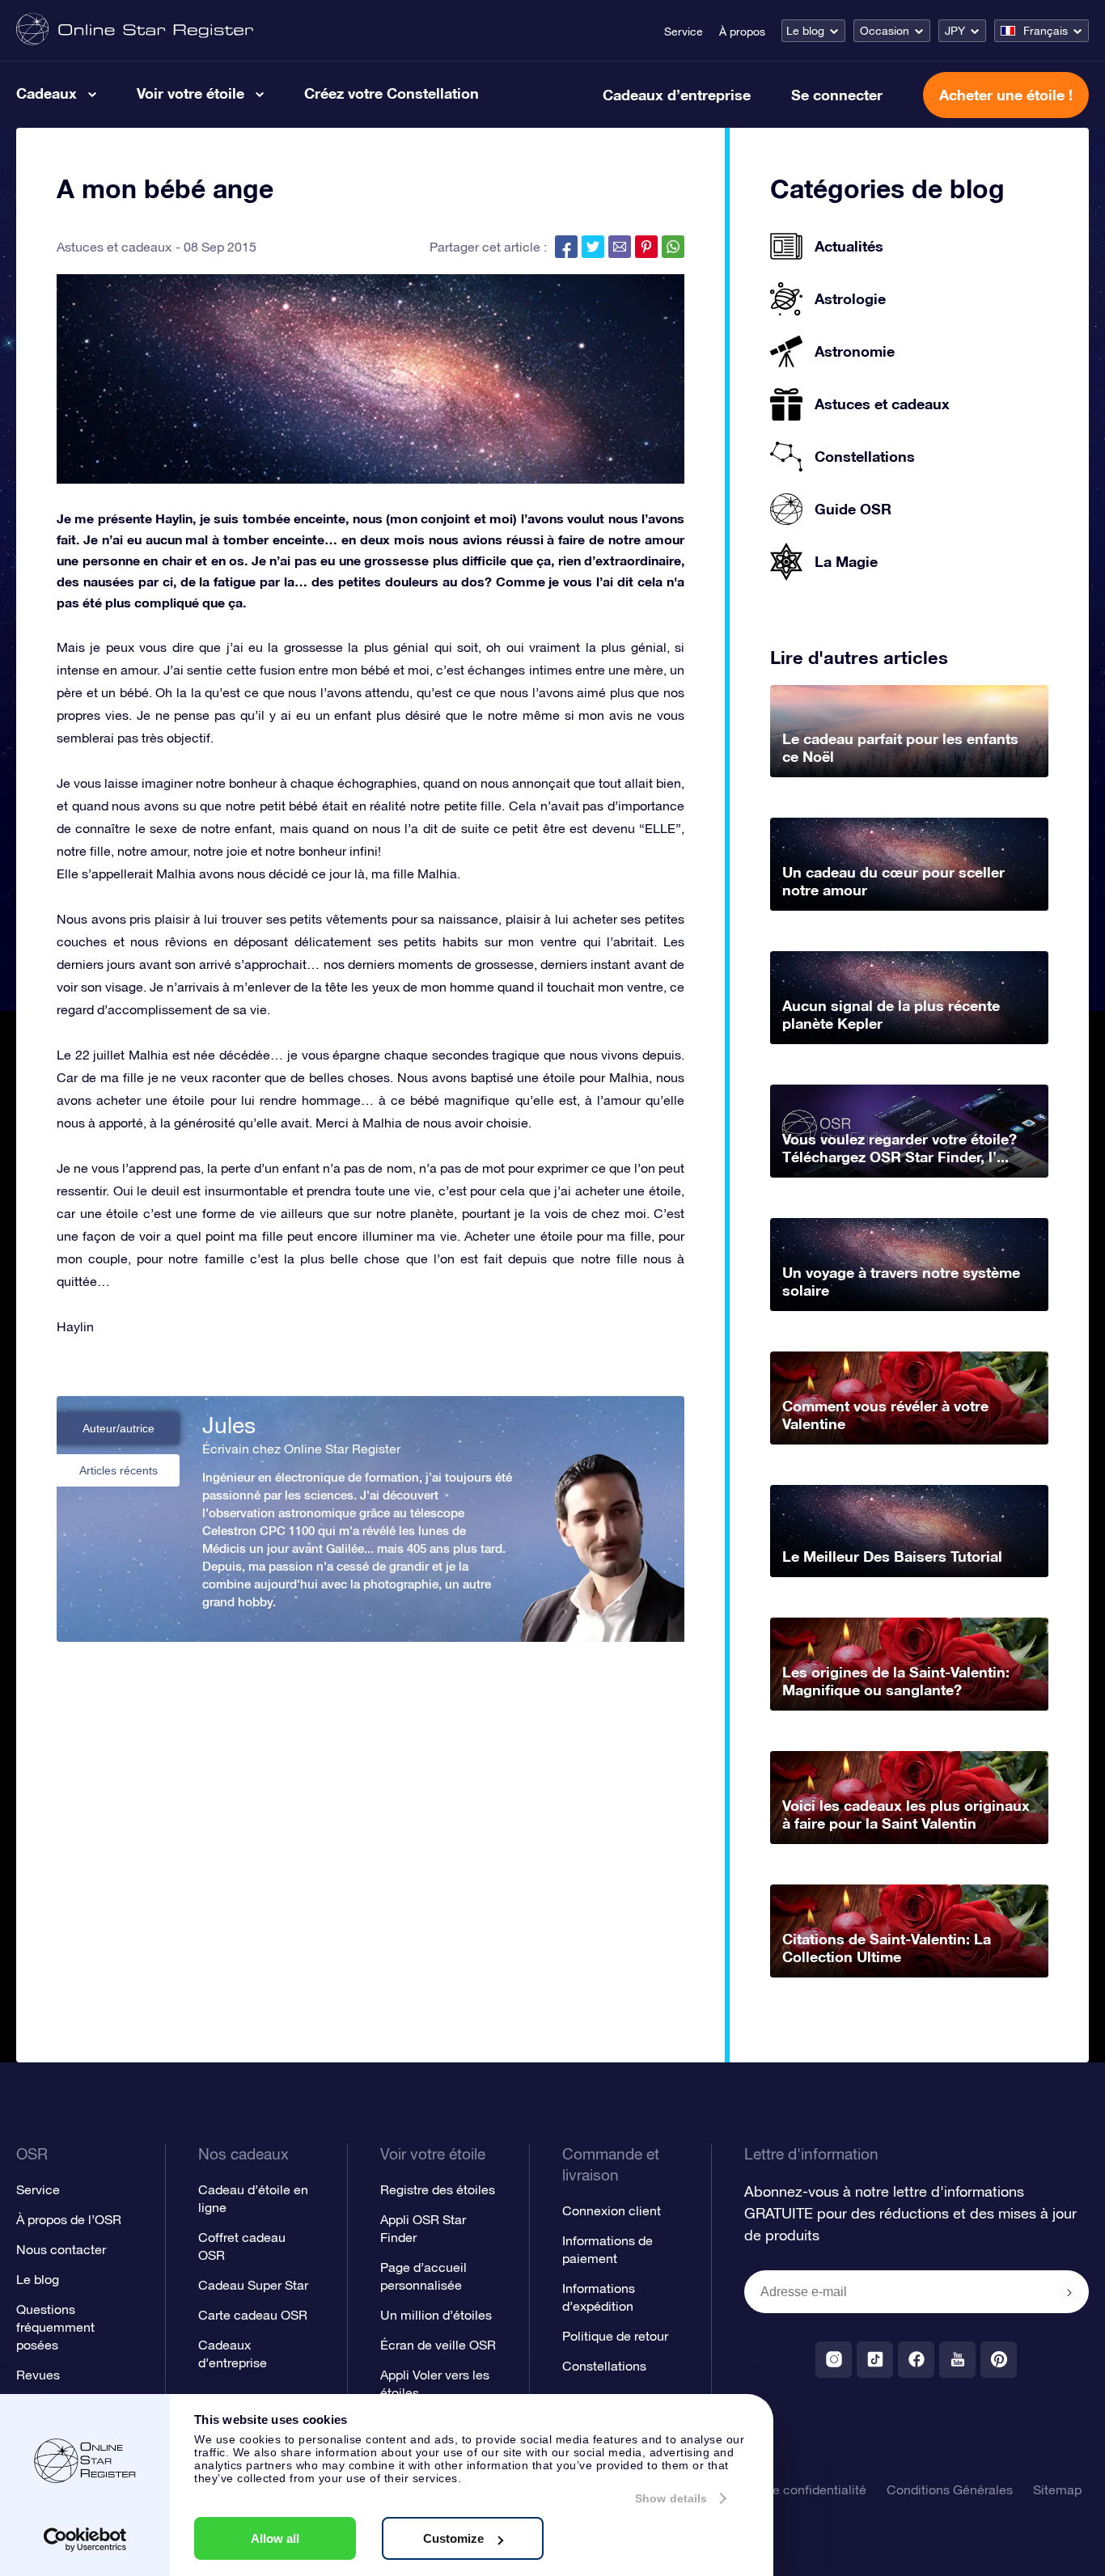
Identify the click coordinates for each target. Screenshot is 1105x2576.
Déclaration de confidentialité (781, 2489)
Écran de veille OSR (438, 2345)
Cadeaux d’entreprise (677, 95)
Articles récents (119, 1470)
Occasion (885, 31)
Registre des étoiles (438, 2189)
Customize (453, 2538)
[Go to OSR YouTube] (957, 2360)
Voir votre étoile (191, 93)
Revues (38, 2375)
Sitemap (1057, 2489)
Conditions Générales (950, 2489)
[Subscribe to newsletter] (1069, 2293)
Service (684, 32)
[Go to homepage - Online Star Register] (135, 30)
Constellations (604, 2366)
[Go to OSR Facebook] (916, 2360)
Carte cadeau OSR (253, 2315)
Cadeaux (47, 93)
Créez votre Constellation (392, 93)
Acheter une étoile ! (1006, 95)
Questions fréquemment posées (55, 2327)
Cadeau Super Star (253, 2285)
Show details (671, 2498)
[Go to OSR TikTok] (875, 2360)
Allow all (275, 2538)
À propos (742, 32)
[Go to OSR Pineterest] (999, 2360)
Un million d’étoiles (436, 2315)
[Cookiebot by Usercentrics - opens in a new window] (85, 2540)
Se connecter (837, 95)
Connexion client (612, 2210)
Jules (229, 1425)
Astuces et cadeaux (114, 247)
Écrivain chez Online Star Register (301, 1449)
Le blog (805, 31)
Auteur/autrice (119, 1428)
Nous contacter (61, 2249)
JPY (955, 31)
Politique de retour (615, 2336)
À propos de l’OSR (69, 2219)
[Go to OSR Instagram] (834, 2360)
